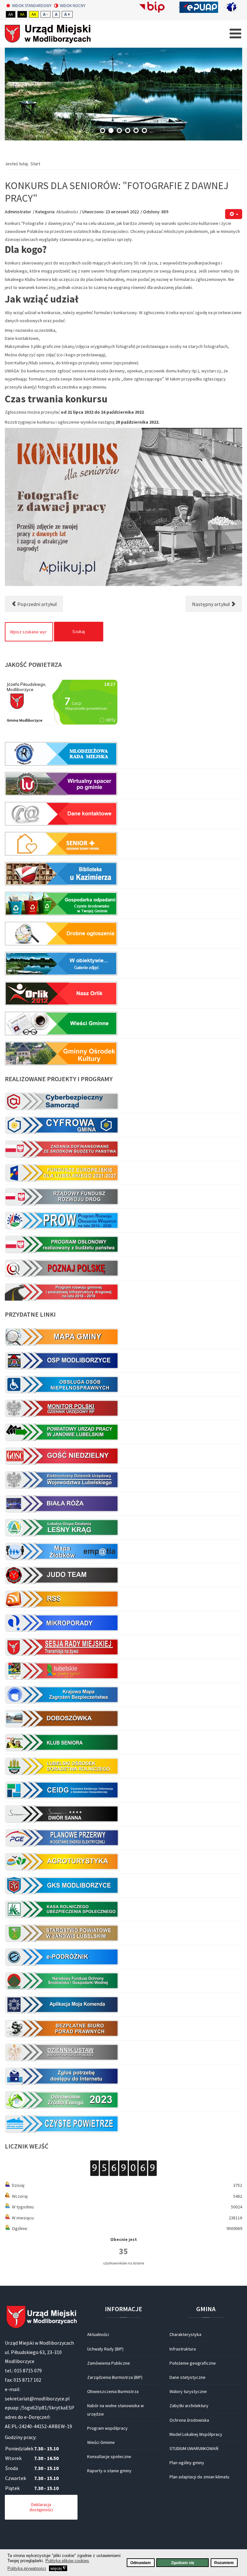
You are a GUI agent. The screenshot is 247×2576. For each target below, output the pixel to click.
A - (46, 14)
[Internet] (123, 2076)
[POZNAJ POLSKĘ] (123, 1268)
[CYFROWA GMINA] (123, 1125)
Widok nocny (73, 6)
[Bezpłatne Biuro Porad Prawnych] (123, 2028)
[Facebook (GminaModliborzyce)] (234, 7)
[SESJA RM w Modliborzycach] (123, 1647)
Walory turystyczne (188, 2391)
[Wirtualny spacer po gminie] (123, 784)
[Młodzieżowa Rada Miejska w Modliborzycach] (123, 754)
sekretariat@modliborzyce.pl (37, 2398)
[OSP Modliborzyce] (123, 1360)
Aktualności (67, 212)
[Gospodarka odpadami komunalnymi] (123, 904)
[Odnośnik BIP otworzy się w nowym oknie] (156, 7)
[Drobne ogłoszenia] (123, 933)
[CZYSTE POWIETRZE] (123, 2122)
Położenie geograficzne (193, 2363)
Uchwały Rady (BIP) (105, 2349)
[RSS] (123, 1599)
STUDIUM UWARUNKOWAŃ (194, 2448)
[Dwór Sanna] (123, 1814)
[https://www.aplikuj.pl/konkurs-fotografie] (123, 507)
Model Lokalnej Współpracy (196, 2434)
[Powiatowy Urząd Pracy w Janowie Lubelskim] (123, 1432)
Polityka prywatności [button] (27, 2568)
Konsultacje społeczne (109, 2456)
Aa (11, 14)
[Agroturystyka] (123, 1861)
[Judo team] (123, 1575)
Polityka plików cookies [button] (67, 2561)
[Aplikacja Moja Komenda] (123, 2004)
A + (67, 14)
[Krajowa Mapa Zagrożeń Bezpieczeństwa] (123, 1695)
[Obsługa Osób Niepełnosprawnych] (123, 1384)
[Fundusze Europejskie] (123, 1173)
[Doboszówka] (123, 1718)
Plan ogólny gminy (187, 2463)
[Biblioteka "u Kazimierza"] (123, 874)
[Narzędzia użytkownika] (234, 214)
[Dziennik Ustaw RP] (123, 2052)
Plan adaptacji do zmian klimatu (199, 2477)
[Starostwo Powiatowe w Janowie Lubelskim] (123, 1933)
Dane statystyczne (188, 2377)
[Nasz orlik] (123, 993)
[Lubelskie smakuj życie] (123, 1671)
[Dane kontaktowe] (123, 814)
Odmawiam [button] (141, 2563)
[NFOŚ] (123, 1981)
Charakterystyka (185, 2334)
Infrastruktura (183, 2349)
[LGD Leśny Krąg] (123, 1527)
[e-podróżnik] (123, 1957)
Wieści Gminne (101, 2442)
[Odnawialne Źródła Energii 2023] (123, 2100)
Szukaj (79, 631)
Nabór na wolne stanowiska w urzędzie (115, 2410)
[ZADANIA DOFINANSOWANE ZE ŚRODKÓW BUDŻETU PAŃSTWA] (123, 1149)
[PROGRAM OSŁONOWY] (123, 1244)
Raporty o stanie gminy (109, 2471)
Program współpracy (107, 2428)
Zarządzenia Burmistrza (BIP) (115, 2377)
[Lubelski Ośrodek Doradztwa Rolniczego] (123, 1766)
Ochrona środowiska (189, 2420)
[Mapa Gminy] (123, 1337)
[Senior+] (123, 844)
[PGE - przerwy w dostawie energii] (123, 1838)
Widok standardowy (32, 6)
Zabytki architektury (189, 2406)
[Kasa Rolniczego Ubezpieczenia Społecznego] (123, 1909)
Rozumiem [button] (224, 2563)
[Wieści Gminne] (123, 1023)
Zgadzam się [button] (183, 2563)
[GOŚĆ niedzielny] (123, 1456)
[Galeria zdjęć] (123, 963)
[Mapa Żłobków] (123, 1551)
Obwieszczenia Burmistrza (113, 2391)
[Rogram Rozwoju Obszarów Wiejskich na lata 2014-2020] (123, 1220)
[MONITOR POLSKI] (123, 1408)
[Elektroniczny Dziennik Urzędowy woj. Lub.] (123, 1480)
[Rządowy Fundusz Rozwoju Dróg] (123, 1197)
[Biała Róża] (123, 1504)
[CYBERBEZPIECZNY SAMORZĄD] (123, 1101)
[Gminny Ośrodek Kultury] (123, 1052)
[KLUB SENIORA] (123, 1742)
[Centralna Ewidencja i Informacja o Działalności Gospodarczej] (123, 1790)
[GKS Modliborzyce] (123, 1885)
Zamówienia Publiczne (109, 2363)
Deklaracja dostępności (41, 2507)
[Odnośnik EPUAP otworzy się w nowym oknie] (202, 7)
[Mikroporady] (123, 1623)
